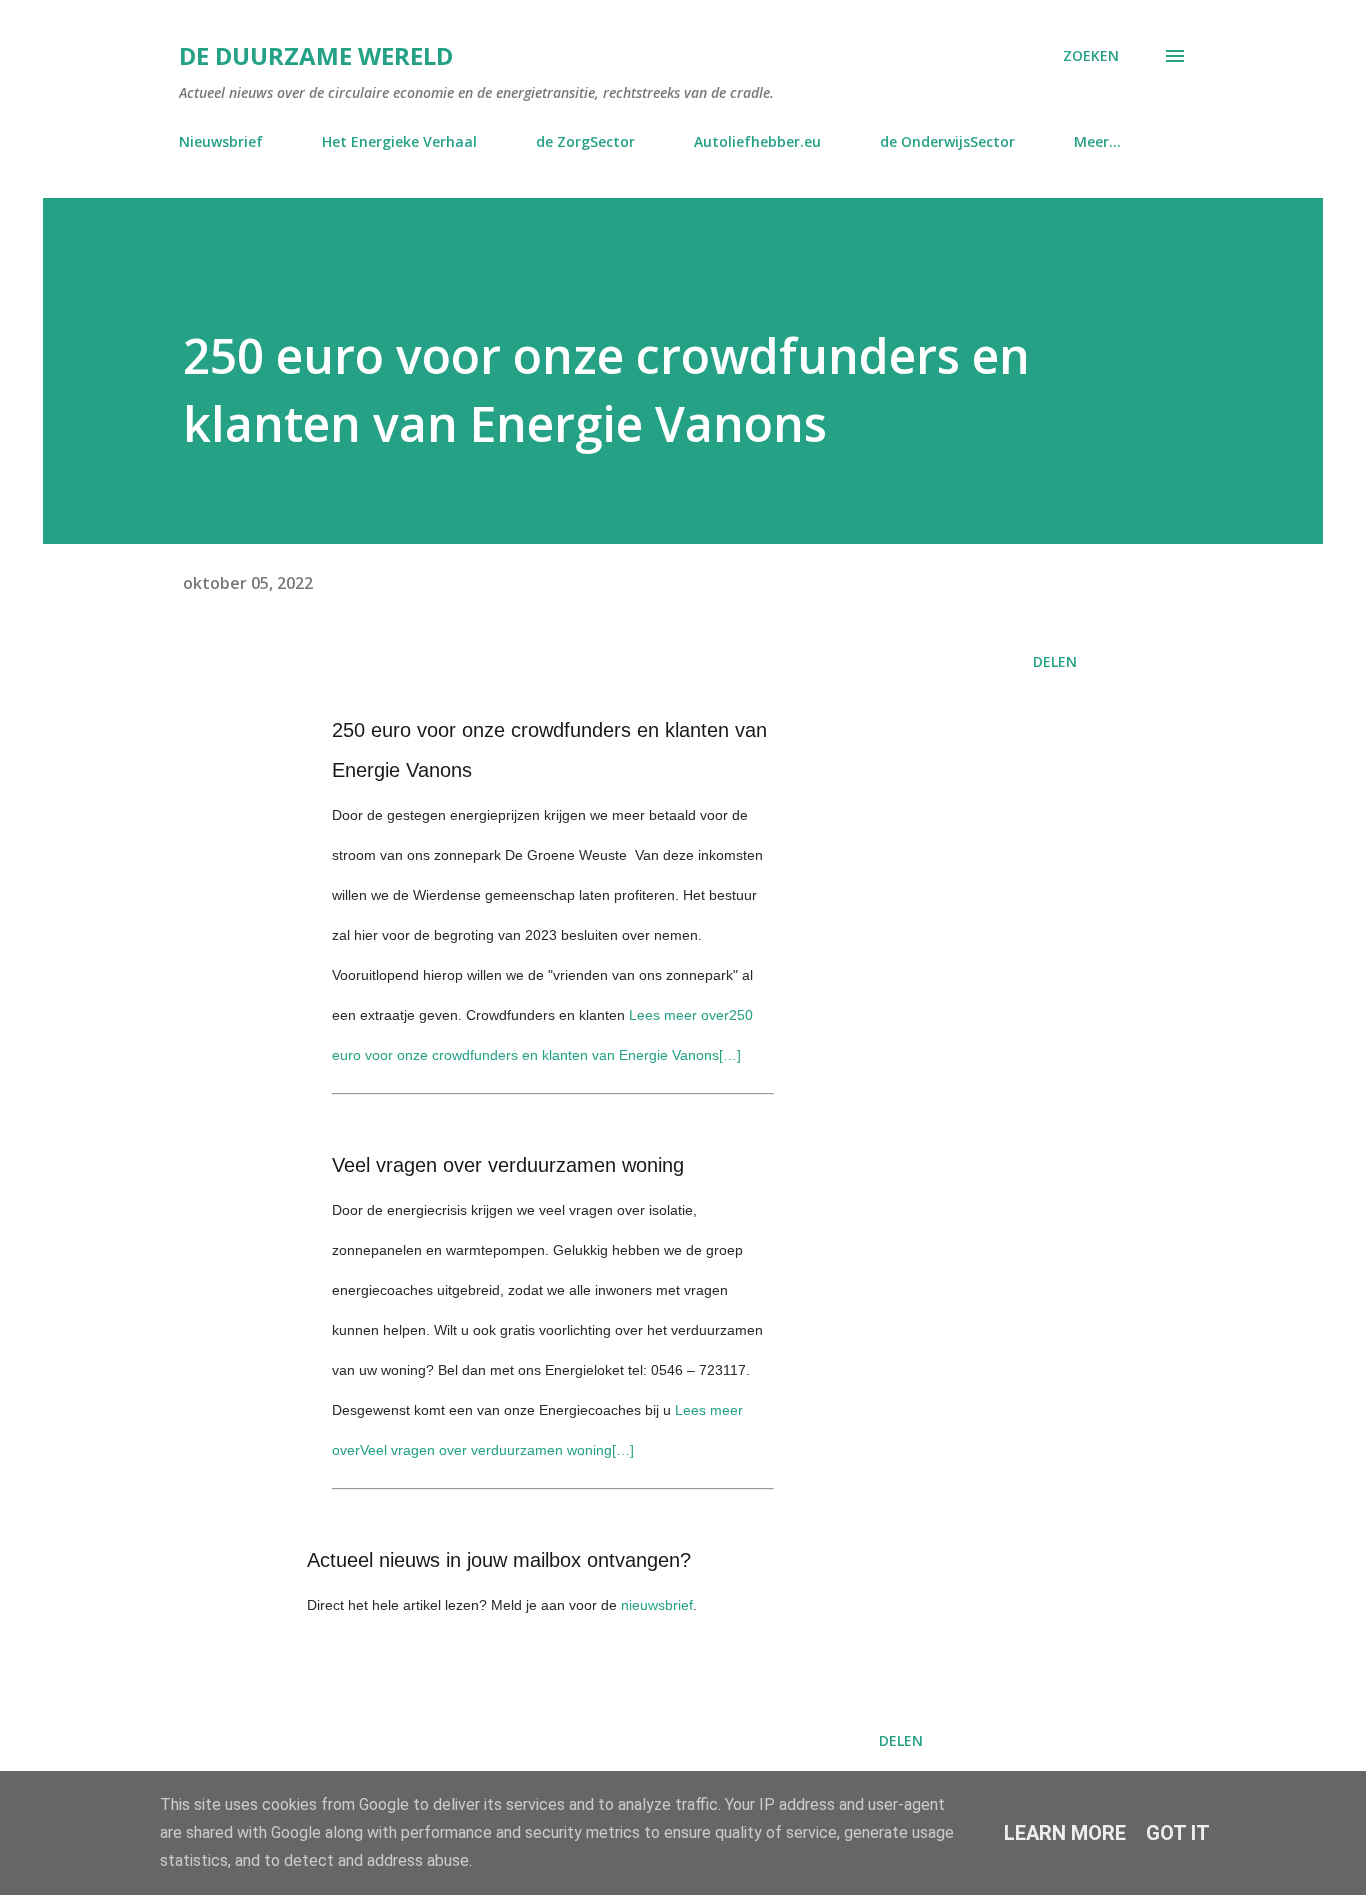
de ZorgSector (585, 141)
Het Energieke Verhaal (399, 141)
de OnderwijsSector (947, 141)
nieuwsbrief (657, 1605)
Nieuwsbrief (221, 141)
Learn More (1065, 1833)
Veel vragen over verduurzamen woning (508, 1165)
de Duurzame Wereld (316, 55)
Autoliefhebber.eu (757, 141)
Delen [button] (1055, 661)
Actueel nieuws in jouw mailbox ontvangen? (499, 1560)
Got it (1178, 1833)
